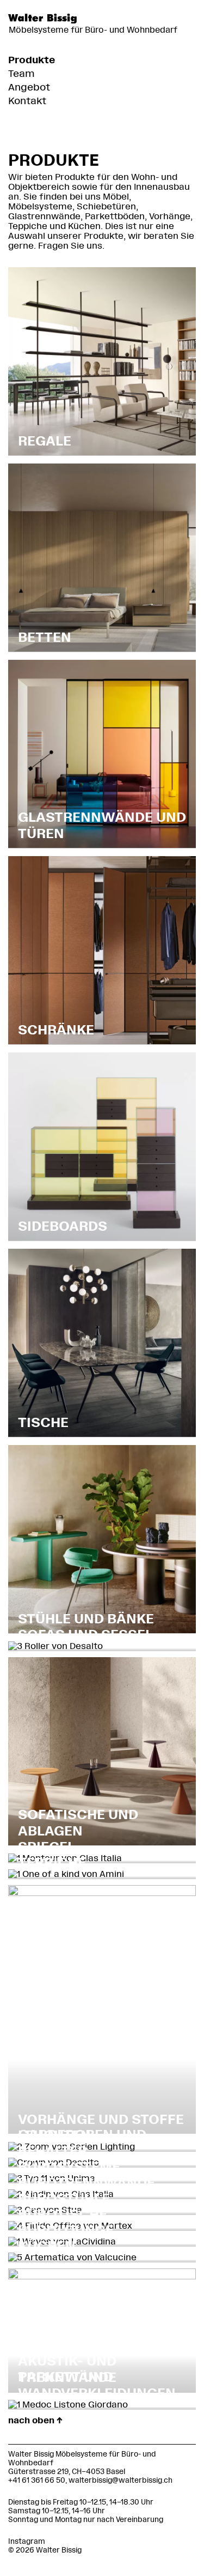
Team (21, 74)
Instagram (27, 2541)
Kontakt (27, 101)
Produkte (32, 60)
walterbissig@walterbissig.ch (120, 2480)
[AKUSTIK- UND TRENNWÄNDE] (102, 2276)
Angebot (29, 87)
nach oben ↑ (35, 2420)
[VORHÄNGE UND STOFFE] (102, 1893)
